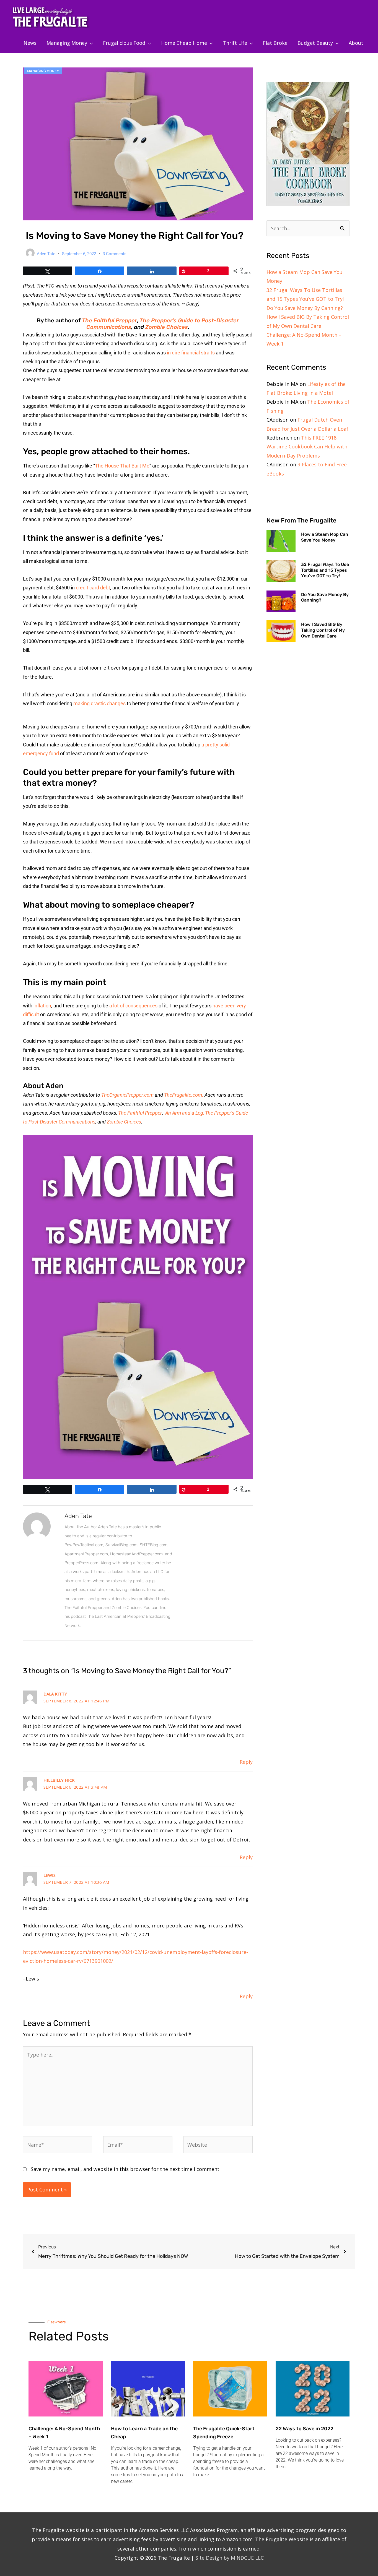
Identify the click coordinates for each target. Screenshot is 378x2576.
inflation (42, 1006)
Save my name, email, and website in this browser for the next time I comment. (126, 2169)
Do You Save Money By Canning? (305, 308)
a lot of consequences (133, 1006)
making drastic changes (99, 703)
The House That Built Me (122, 466)
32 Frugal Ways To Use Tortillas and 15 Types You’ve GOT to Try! (325, 570)
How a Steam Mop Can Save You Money (325, 537)
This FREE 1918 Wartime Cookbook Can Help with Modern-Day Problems (307, 447)
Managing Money (43, 71)
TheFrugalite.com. (184, 1095)
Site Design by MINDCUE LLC (230, 2558)
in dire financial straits (191, 353)
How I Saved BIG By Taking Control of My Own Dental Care (323, 630)
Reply (246, 1762)
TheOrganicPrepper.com (127, 1095)
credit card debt (93, 588)
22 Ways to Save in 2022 (305, 2429)
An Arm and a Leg (184, 1113)
